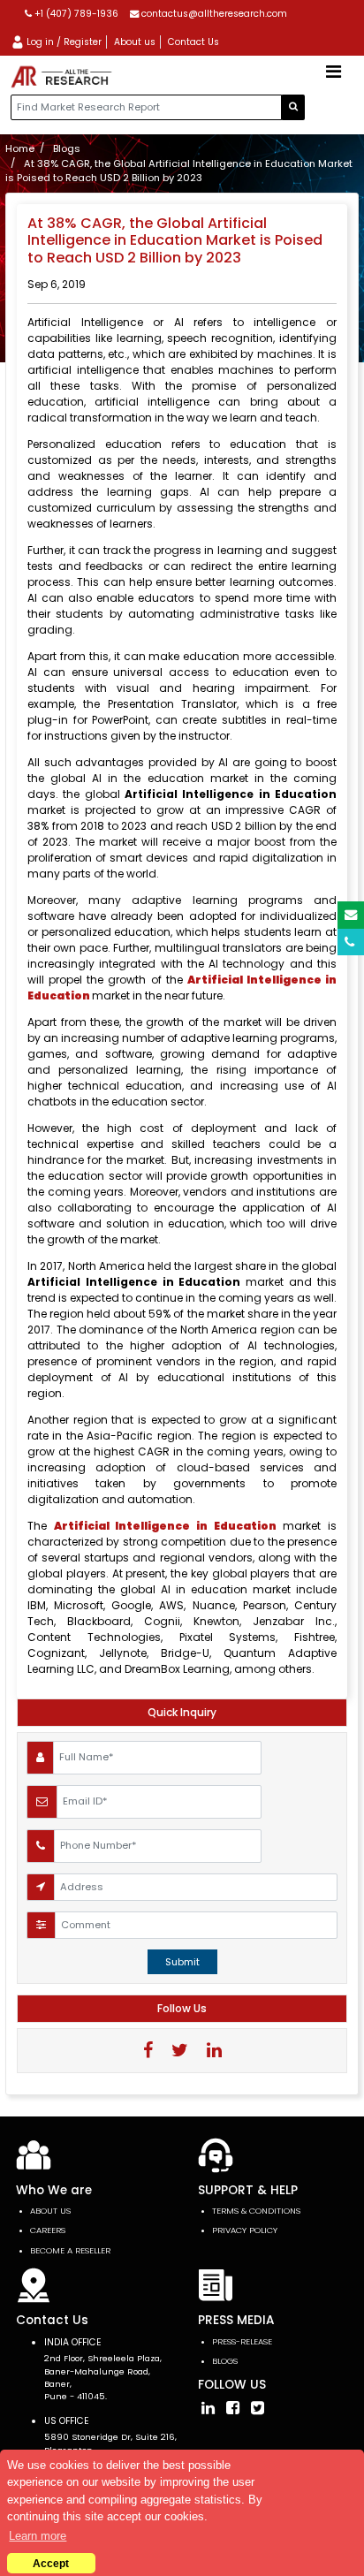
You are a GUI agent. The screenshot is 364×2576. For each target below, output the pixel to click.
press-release (242, 2341)
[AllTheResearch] (64, 77)
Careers (48, 2230)
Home (20, 148)
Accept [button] (51, 2563)
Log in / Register (63, 42)
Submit (182, 1962)
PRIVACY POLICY (245, 2230)
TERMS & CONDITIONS (256, 2211)
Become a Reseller (70, 2250)
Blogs (67, 148)
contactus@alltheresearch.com (213, 14)
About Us (50, 2211)
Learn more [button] (38, 2536)
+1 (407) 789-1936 (75, 14)
